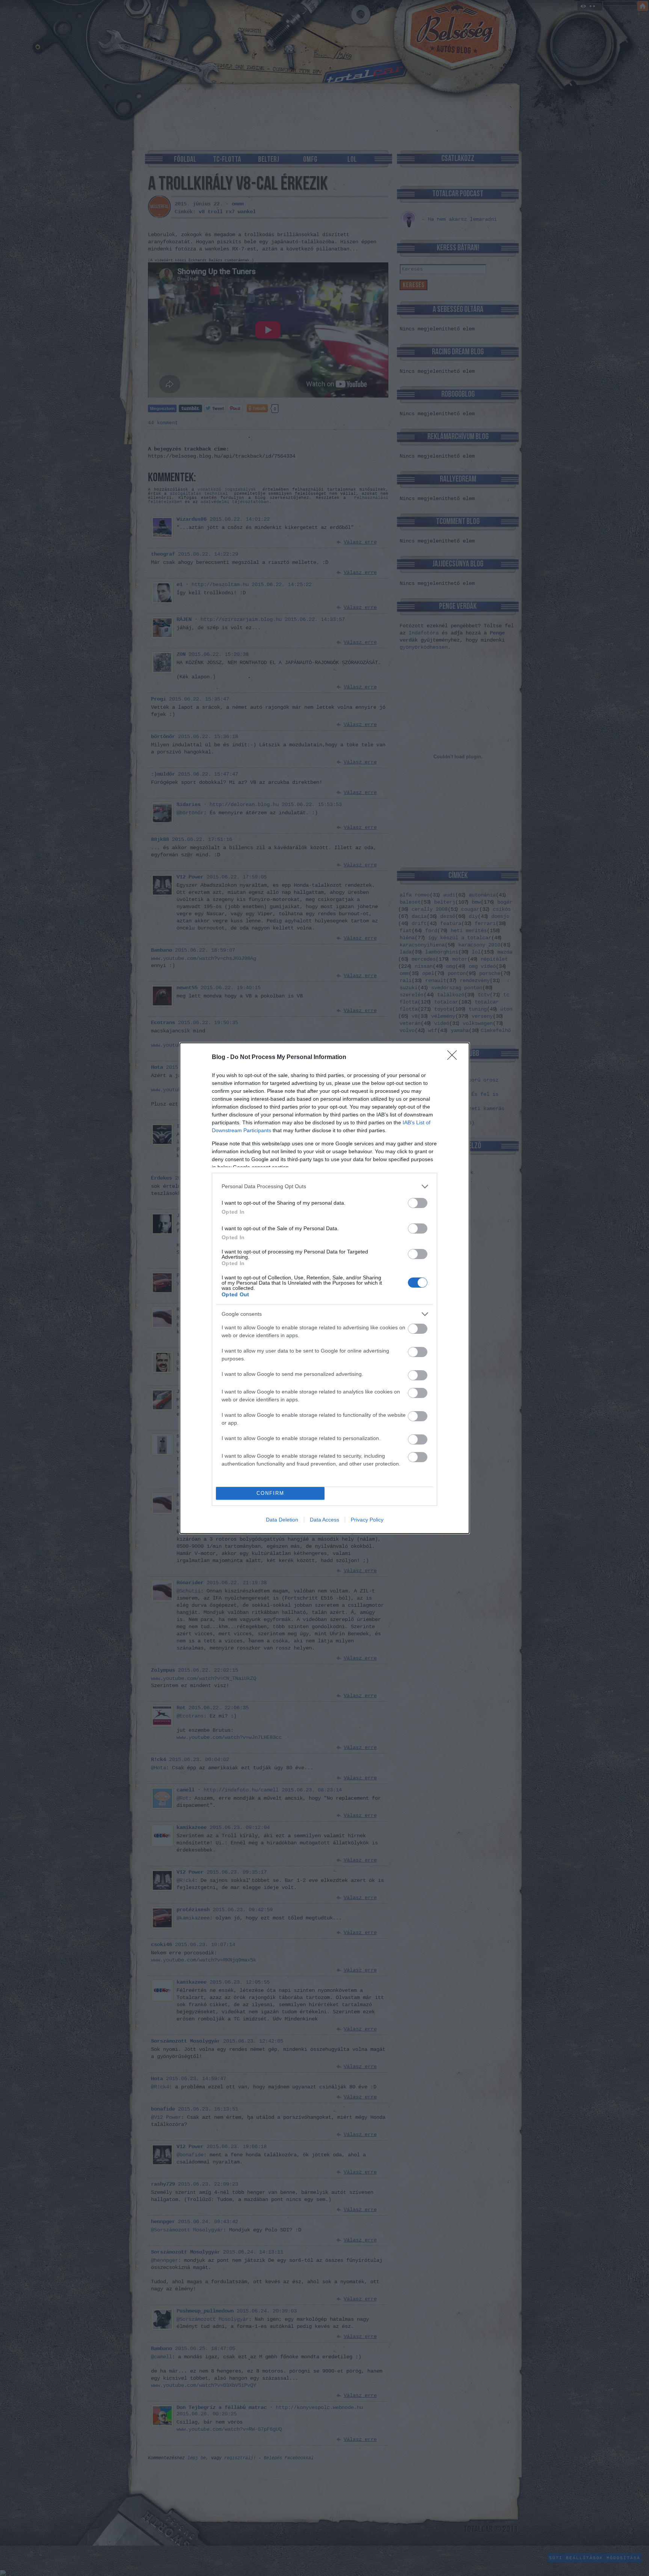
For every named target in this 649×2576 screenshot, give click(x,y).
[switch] (418, 1203)
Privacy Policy (367, 1520)
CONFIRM (270, 1493)
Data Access (324, 1520)
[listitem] (324, 1186)
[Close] (454, 1058)
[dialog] (324, 1288)
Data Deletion (282, 1520)
